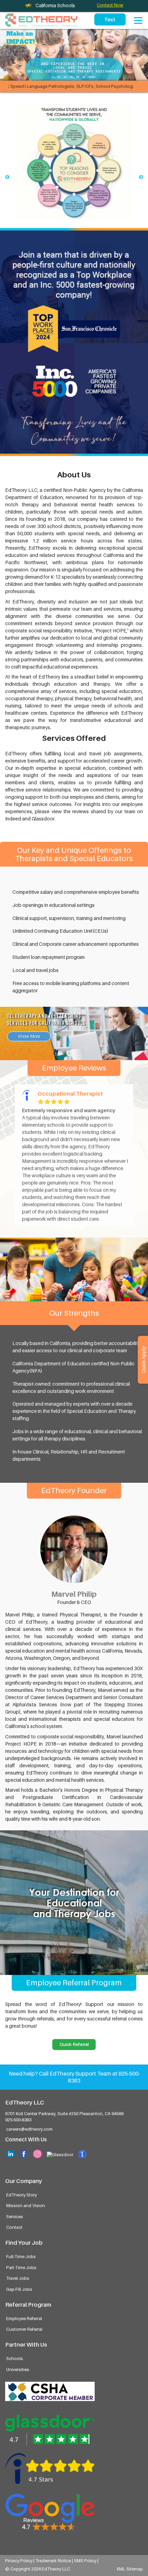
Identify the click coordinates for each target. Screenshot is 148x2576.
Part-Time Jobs (21, 2268)
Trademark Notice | (55, 2561)
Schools (15, 2358)
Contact (14, 2227)
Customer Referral (24, 2329)
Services (15, 2217)
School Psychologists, (99, 86)
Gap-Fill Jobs (19, 2289)
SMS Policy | (86, 2561)
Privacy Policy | (20, 2561)
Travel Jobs (18, 2278)
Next (141, 177)
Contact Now (110, 5)
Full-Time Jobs (21, 2257)
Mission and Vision (26, 2206)
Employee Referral (24, 2319)
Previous (7, 177)
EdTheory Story (22, 2195)
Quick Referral (74, 2044)
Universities (18, 2370)
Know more (29, 1036)
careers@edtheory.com (29, 2129)
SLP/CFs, (66, 86)
